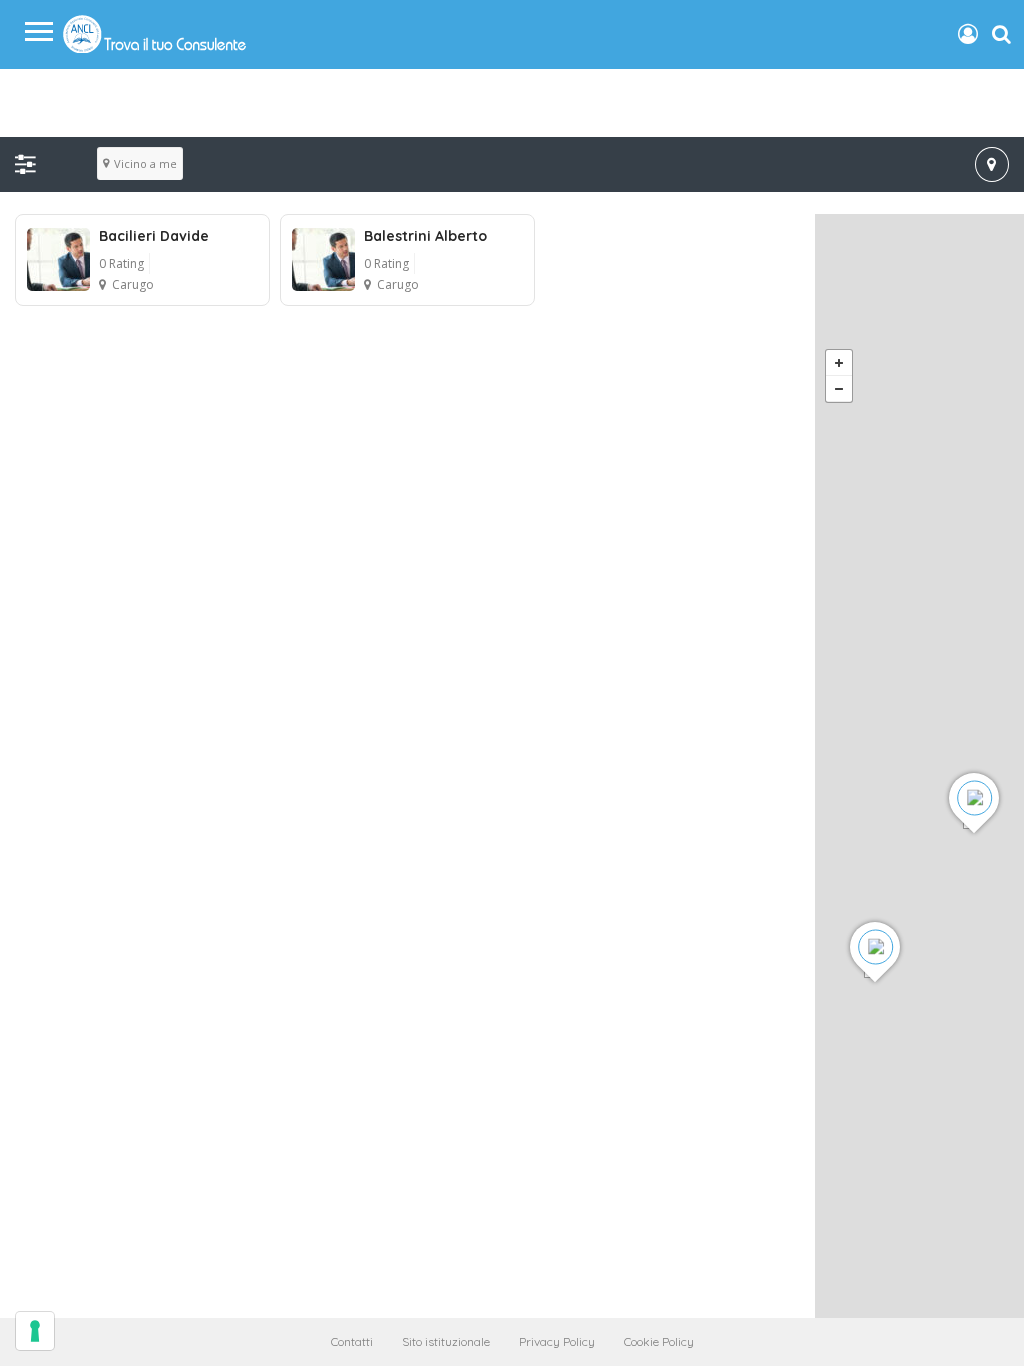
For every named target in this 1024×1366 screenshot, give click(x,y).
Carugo (133, 284)
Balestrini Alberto (425, 236)
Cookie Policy (659, 1341)
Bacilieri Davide (154, 236)
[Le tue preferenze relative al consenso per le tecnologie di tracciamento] (35, 1331)
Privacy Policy (557, 1341)
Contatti (352, 1341)
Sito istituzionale (446, 1341)
